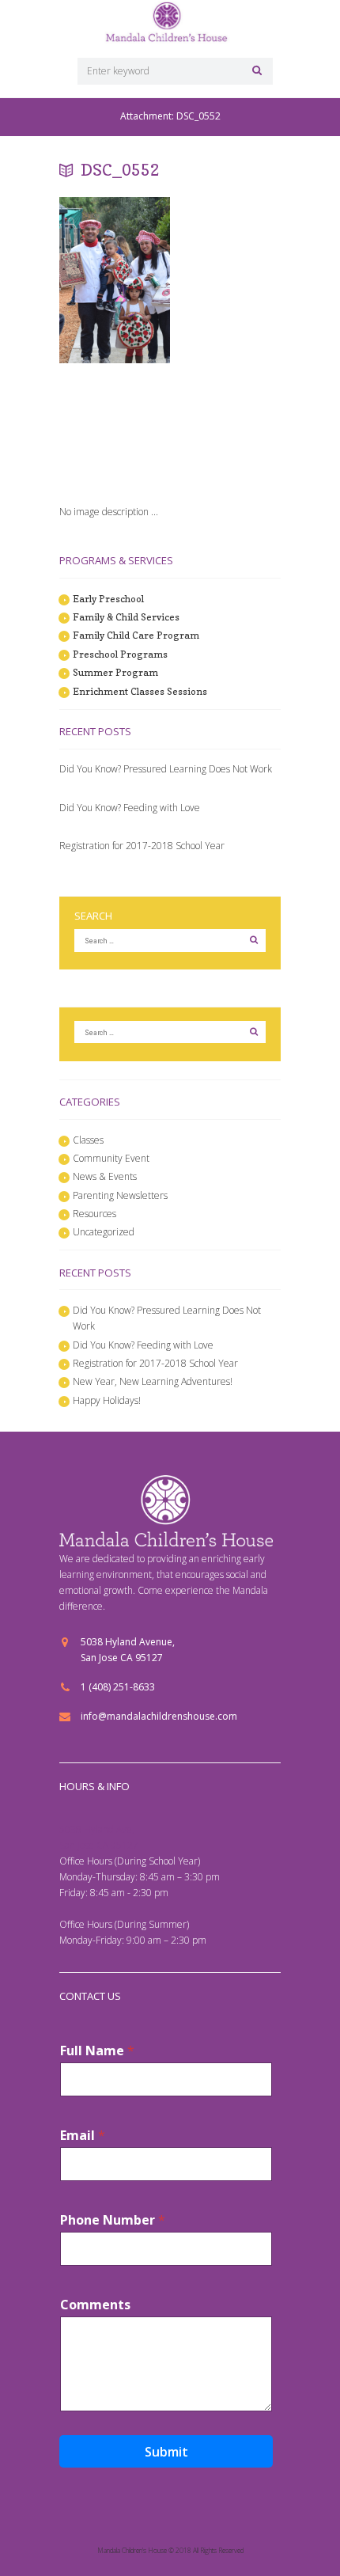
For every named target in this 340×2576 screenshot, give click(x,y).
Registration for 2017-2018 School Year (142, 846)
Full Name (97, 2051)
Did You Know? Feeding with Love (130, 808)
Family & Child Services (126, 617)
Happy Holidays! (107, 1400)
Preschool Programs (120, 654)
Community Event (111, 1158)
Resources (94, 1214)
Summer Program (115, 672)
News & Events (105, 1176)
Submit (166, 2452)
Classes (88, 1140)
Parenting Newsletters (120, 1195)
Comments (95, 2305)
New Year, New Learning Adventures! (153, 1381)
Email (83, 2136)
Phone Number (113, 2220)
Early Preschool (108, 599)
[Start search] (255, 70)
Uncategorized (104, 1232)
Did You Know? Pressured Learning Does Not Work (166, 769)
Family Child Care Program (136, 635)
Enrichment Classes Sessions (140, 691)
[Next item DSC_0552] (87, 427)
